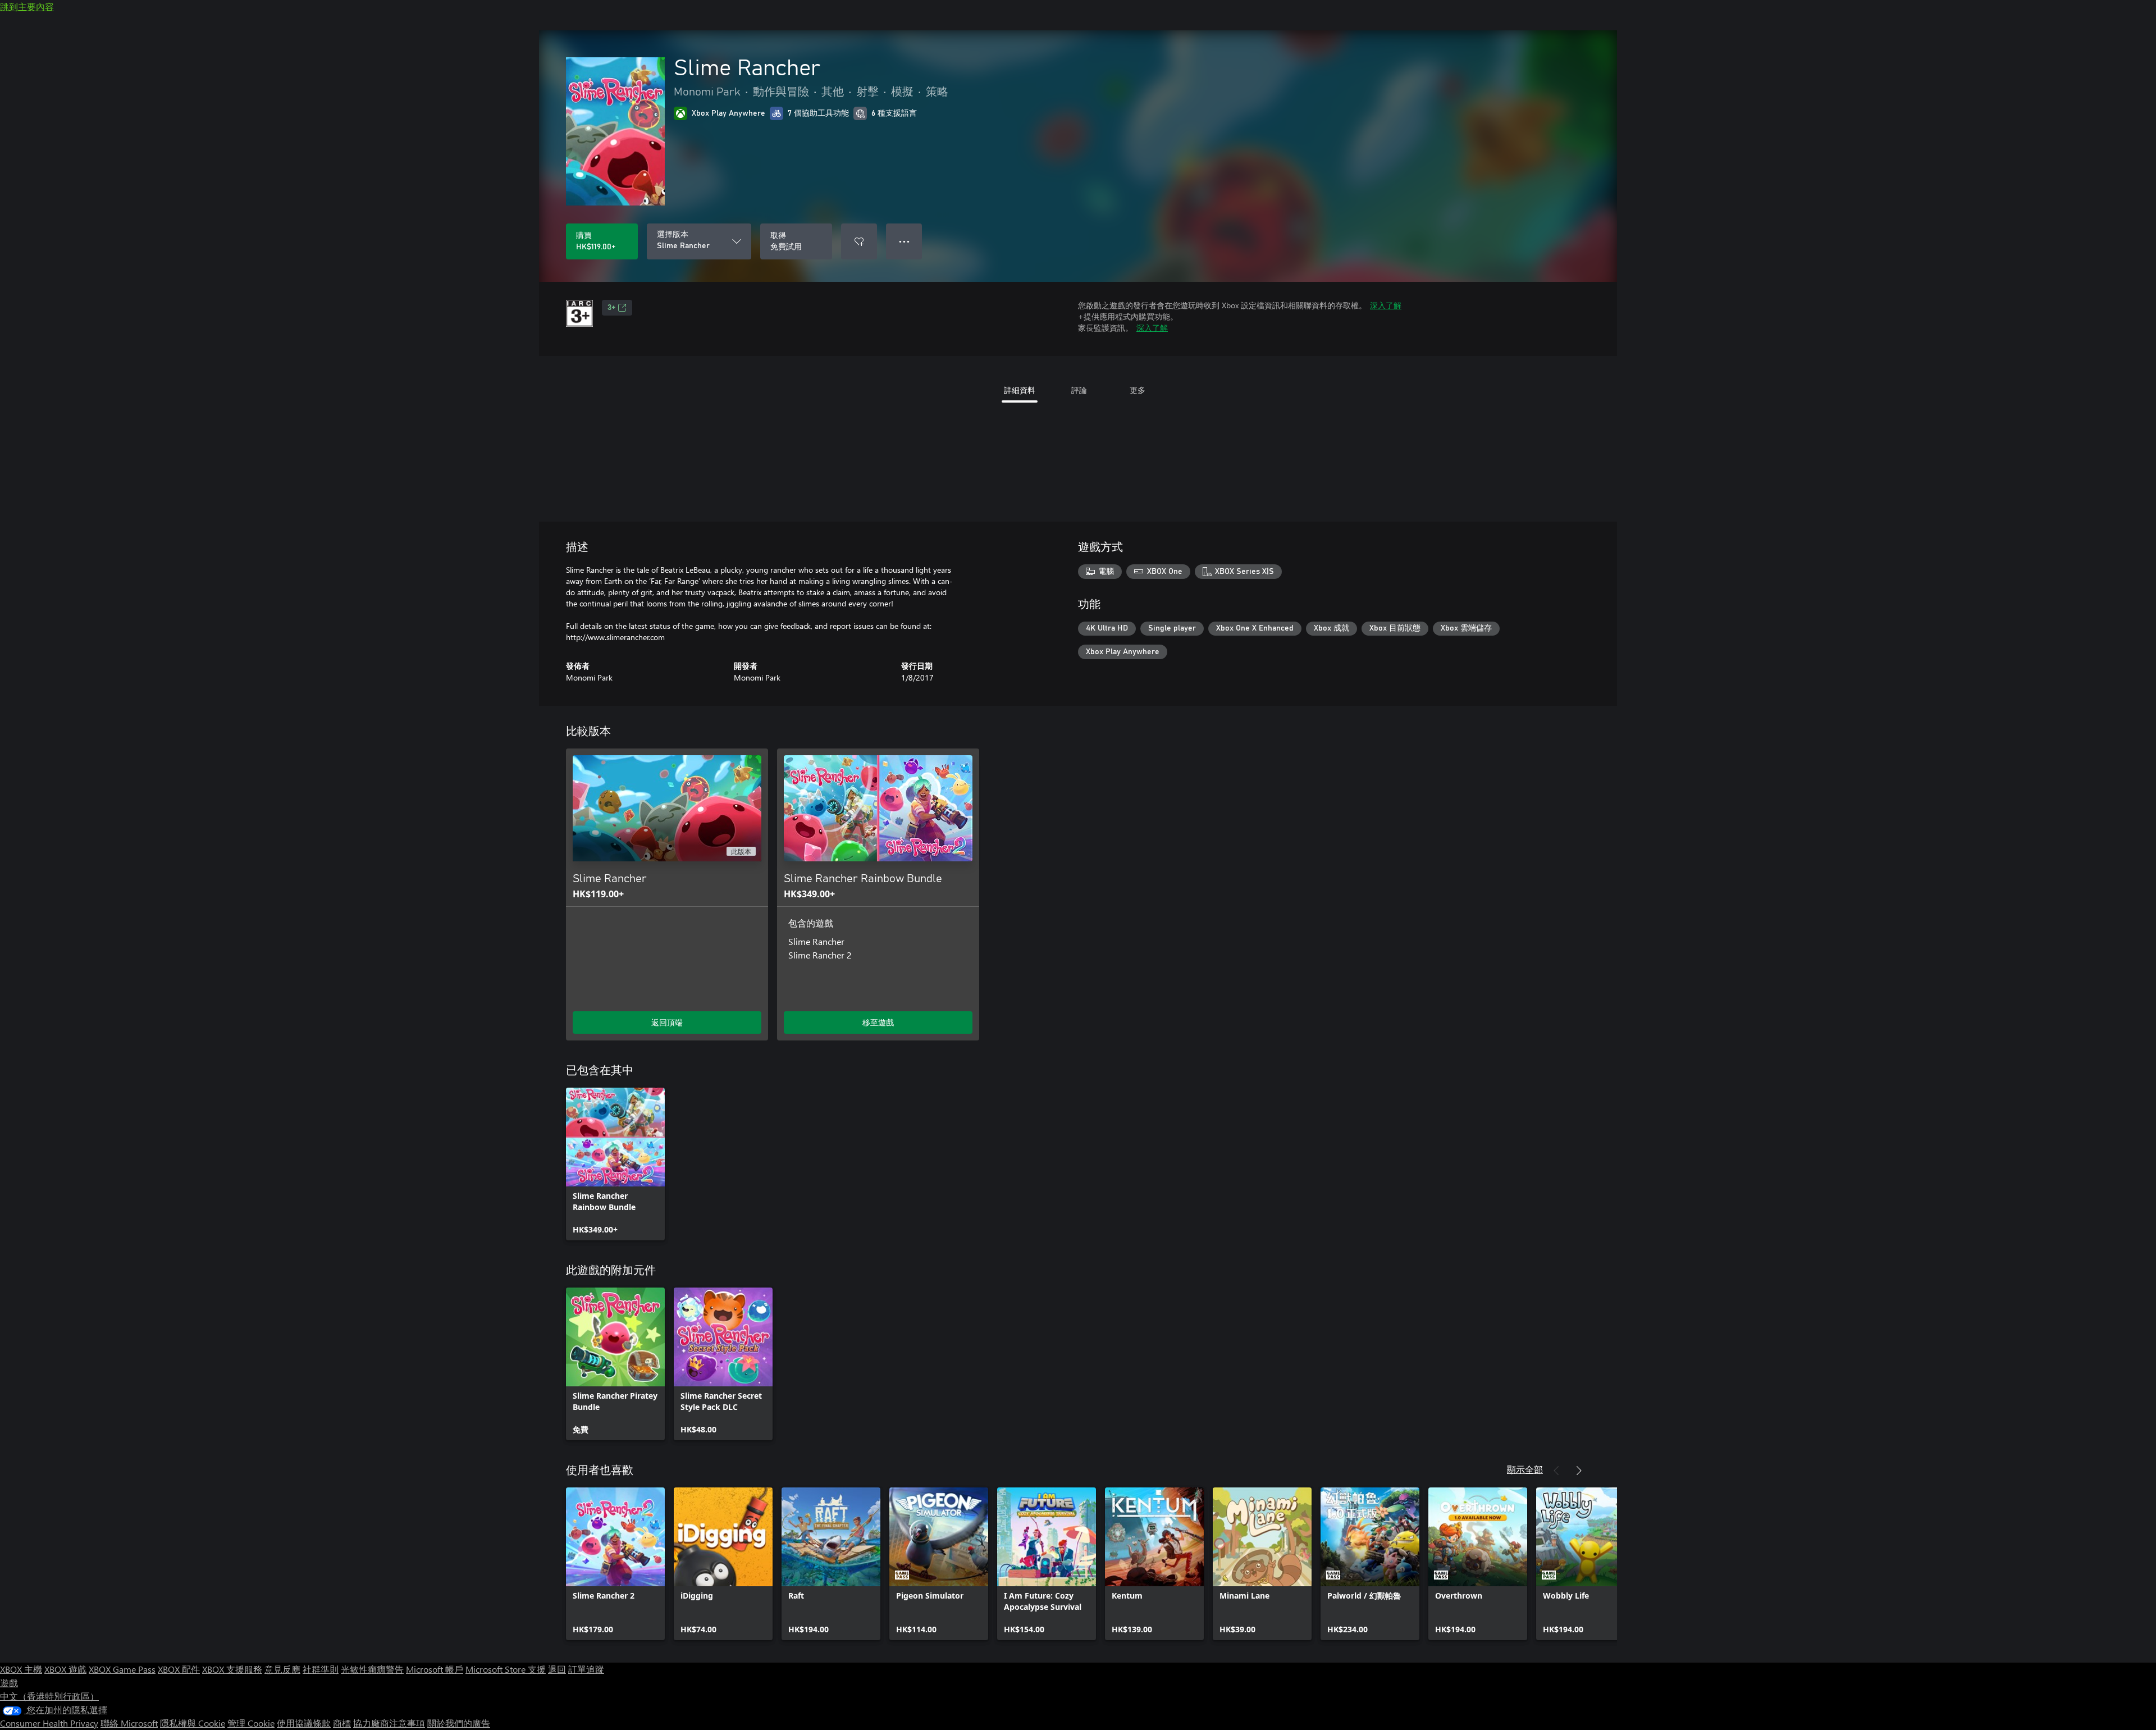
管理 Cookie (251, 1723)
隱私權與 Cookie (193, 1723)
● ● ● (904, 241)
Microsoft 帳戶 (435, 1669)
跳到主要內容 (27, 6)
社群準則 (321, 1669)
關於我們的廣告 (459, 1723)
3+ (611, 308)
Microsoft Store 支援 (506, 1669)
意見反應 (282, 1669)
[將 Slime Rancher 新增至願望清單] (859, 241)
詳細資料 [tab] (1020, 390)
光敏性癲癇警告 (372, 1669)
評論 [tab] (1079, 390)
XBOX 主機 (21, 1669)
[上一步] (1556, 1471)
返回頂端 (667, 1022)
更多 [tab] (1138, 390)
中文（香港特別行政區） (49, 1696)
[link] (615, 1164)
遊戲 (9, 1683)
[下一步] (1579, 1471)
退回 (557, 1669)
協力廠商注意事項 (389, 1723)
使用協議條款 (304, 1723)
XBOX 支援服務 (232, 1669)
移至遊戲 (878, 1022)
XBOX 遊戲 (65, 1669)
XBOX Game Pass (122, 1669)
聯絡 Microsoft (129, 1723)
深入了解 (1386, 305)
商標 (342, 1723)
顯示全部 (1525, 1469)
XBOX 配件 (179, 1669)
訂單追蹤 (586, 1669)
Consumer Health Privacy (49, 1723)
